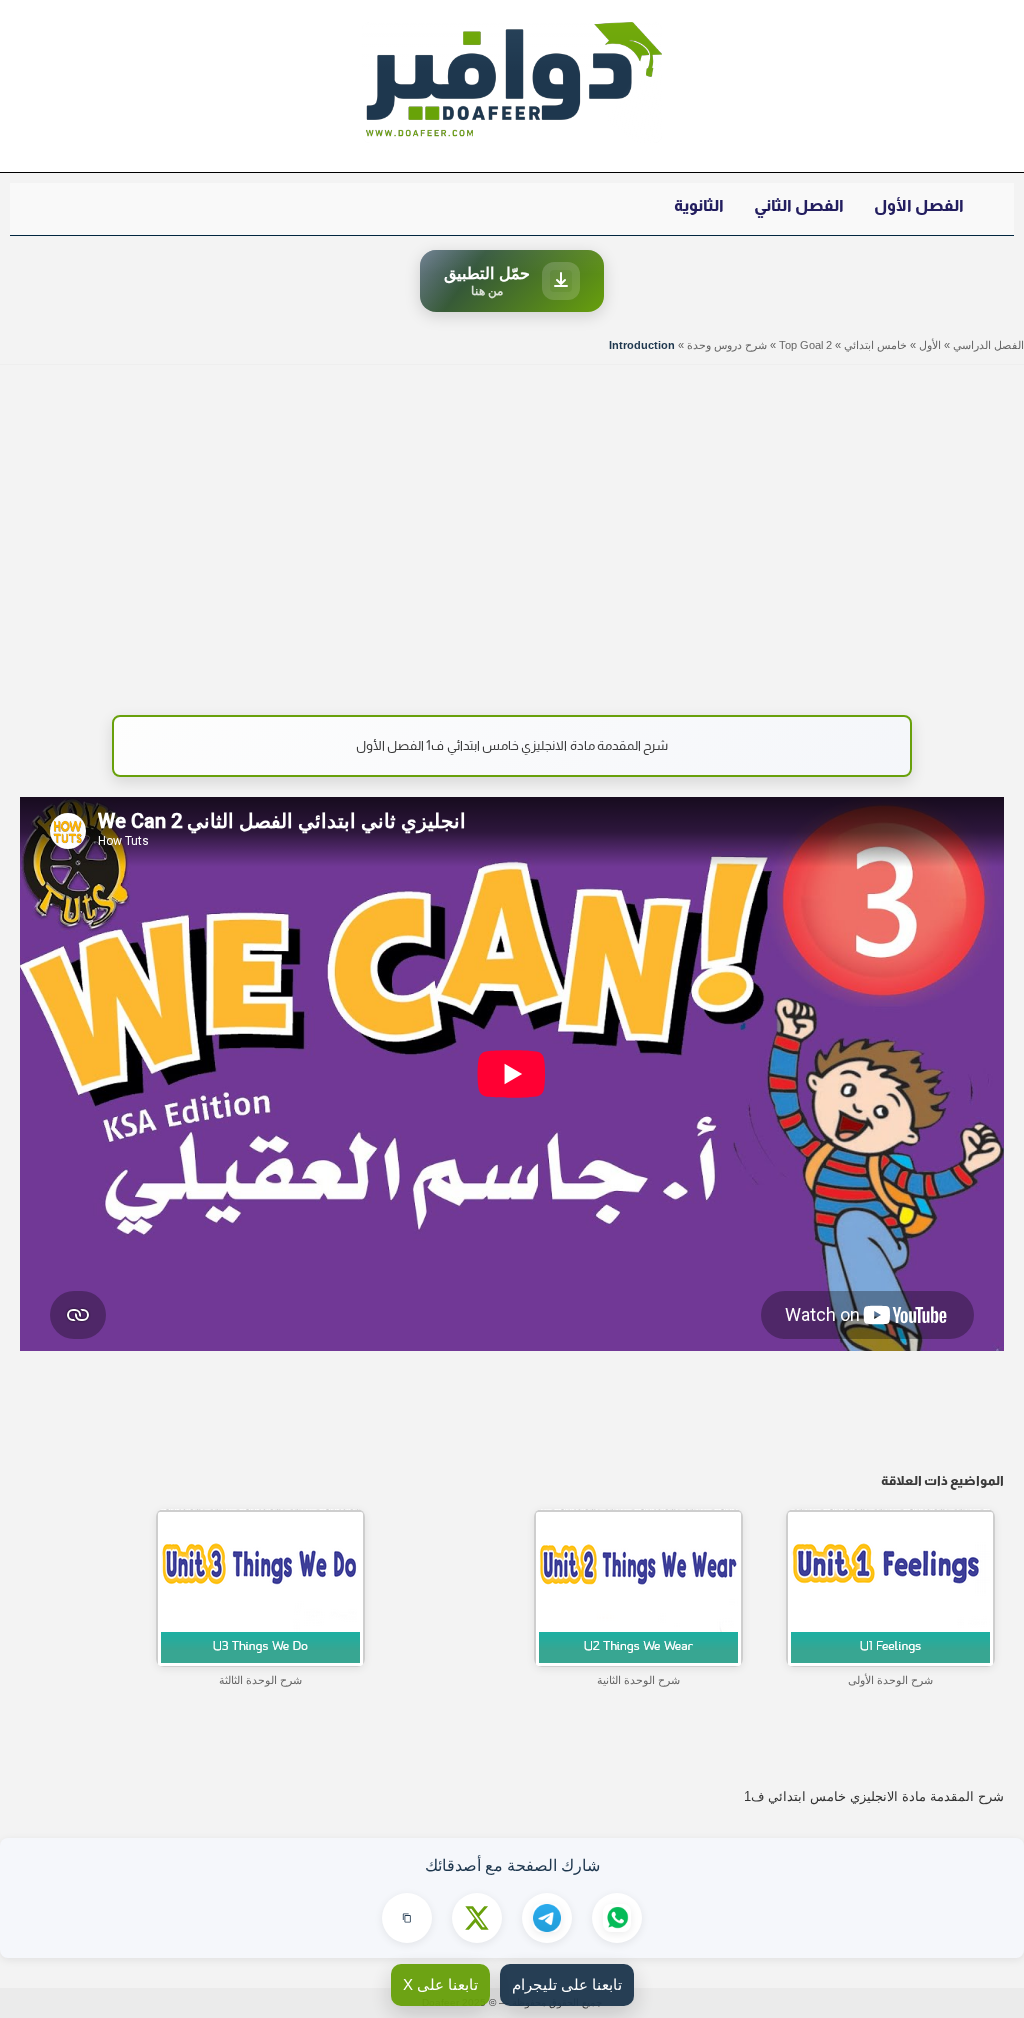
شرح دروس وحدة (727, 345)
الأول (930, 345)
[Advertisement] (512, 530)
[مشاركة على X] (477, 1918)
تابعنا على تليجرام (567, 1984)
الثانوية (699, 205)
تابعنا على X (440, 1984)
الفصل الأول (919, 205)
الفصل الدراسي (988, 345)
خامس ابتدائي (875, 345)
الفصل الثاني (799, 205)
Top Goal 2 (805, 345)
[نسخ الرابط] (407, 1918)
